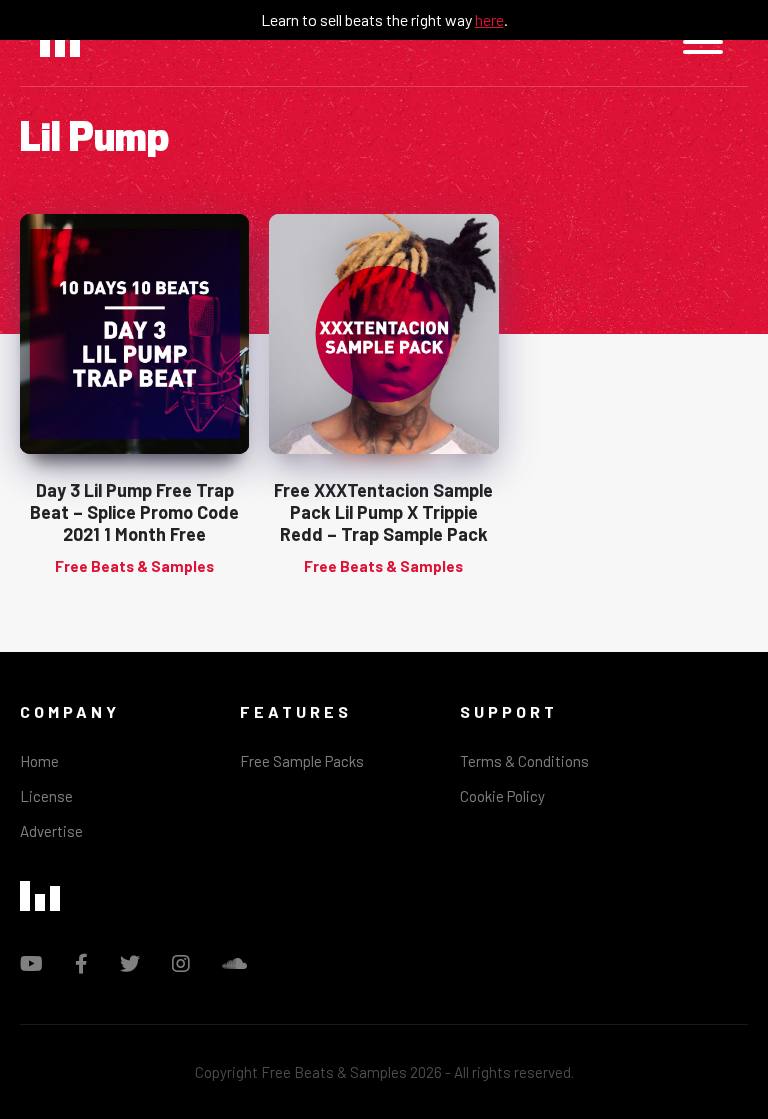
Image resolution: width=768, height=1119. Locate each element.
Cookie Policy (502, 796)
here (489, 19)
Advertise (51, 831)
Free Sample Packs (302, 761)
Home (39, 761)
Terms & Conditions (524, 761)
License (46, 796)
